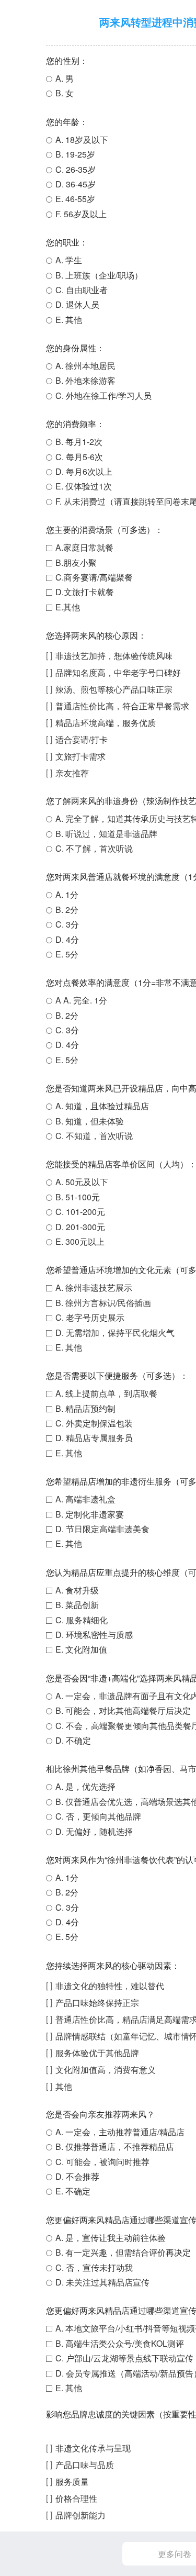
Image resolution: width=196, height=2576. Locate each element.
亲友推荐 (72, 773)
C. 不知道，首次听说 (94, 1136)
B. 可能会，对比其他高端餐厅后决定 (123, 1710)
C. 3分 (67, 924)
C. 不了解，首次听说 (94, 848)
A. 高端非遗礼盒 (85, 1499)
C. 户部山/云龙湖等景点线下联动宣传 (124, 2358)
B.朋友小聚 (76, 562)
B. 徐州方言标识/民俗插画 (103, 1303)
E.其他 (68, 607)
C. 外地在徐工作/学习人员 (103, 395)
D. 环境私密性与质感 (94, 1635)
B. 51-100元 (78, 1197)
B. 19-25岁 (75, 154)
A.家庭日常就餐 (84, 547)
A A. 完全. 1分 (81, 1000)
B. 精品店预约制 (85, 1408)
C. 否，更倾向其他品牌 (98, 1816)
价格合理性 (76, 2498)
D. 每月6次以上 (84, 471)
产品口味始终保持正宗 (97, 2003)
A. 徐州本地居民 (85, 366)
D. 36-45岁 (76, 184)
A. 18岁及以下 (82, 140)
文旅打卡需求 (80, 756)
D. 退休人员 (77, 304)
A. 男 (65, 78)
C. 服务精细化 (82, 1620)
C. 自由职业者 (82, 290)
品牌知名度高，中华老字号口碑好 (118, 672)
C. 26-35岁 (76, 169)
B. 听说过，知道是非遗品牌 (106, 834)
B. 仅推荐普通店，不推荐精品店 (115, 2146)
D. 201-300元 (80, 1227)
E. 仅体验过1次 (84, 486)
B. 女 (65, 93)
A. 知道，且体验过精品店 (102, 1106)
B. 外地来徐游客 (85, 380)
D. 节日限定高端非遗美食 (102, 1529)
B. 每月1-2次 (79, 442)
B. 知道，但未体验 (90, 1121)
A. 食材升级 (77, 1590)
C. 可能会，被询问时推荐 (102, 2162)
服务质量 (72, 2482)
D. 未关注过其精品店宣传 (102, 2282)
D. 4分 (67, 939)
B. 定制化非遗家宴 (90, 1514)
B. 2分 (67, 910)
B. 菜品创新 (77, 1605)
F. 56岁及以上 (81, 214)
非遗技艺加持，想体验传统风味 (114, 656)
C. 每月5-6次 (79, 457)
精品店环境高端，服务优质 (106, 723)
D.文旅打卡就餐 (85, 592)
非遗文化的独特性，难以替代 (110, 1986)
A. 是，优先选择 (85, 1786)
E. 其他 (69, 320)
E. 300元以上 (80, 1241)
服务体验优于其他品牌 (97, 2053)
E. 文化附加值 (81, 1649)
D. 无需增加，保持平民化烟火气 (115, 1332)
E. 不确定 (73, 2191)
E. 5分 (67, 954)
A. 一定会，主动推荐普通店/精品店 (120, 2132)
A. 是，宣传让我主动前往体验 (111, 2238)
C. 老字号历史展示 (90, 1317)
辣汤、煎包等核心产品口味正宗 (114, 689)
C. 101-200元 (80, 1212)
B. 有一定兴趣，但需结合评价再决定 (123, 2252)
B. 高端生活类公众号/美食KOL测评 (120, 2343)
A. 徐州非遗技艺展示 (94, 1287)
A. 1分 (67, 894)
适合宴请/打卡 (82, 739)
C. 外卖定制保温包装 (94, 1423)
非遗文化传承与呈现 (93, 2448)
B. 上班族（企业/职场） (99, 275)
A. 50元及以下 (82, 1182)
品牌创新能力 (80, 2515)
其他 (64, 2086)
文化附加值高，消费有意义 (106, 2070)
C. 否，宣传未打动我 (94, 2267)
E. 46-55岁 (75, 199)
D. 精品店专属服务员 (94, 1438)
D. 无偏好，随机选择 (94, 1831)
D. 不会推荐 (77, 2176)
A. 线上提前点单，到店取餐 (106, 1393)
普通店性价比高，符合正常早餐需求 (122, 706)
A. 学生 (69, 260)
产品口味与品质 (85, 2465)
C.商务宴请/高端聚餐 (94, 577)
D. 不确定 (73, 1740)
